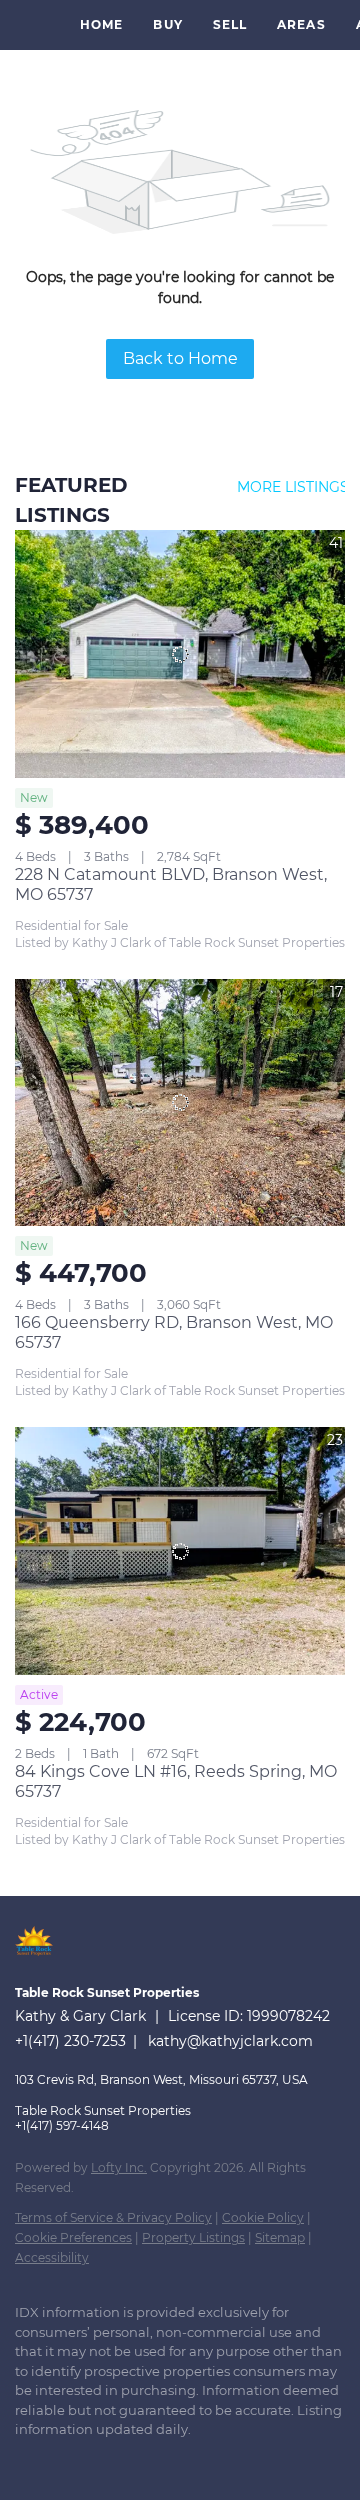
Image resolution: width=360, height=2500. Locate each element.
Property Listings (193, 2237)
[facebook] (25, 2460)
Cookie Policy (263, 2217)
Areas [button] (301, 24)
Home (101, 24)
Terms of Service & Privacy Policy (113, 2217)
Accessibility (52, 2257)
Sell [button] (230, 24)
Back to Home (180, 358)
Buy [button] (167, 24)
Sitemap (280, 2237)
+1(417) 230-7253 (70, 2041)
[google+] (65, 2460)
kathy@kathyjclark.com (230, 2041)
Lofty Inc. (119, 2167)
